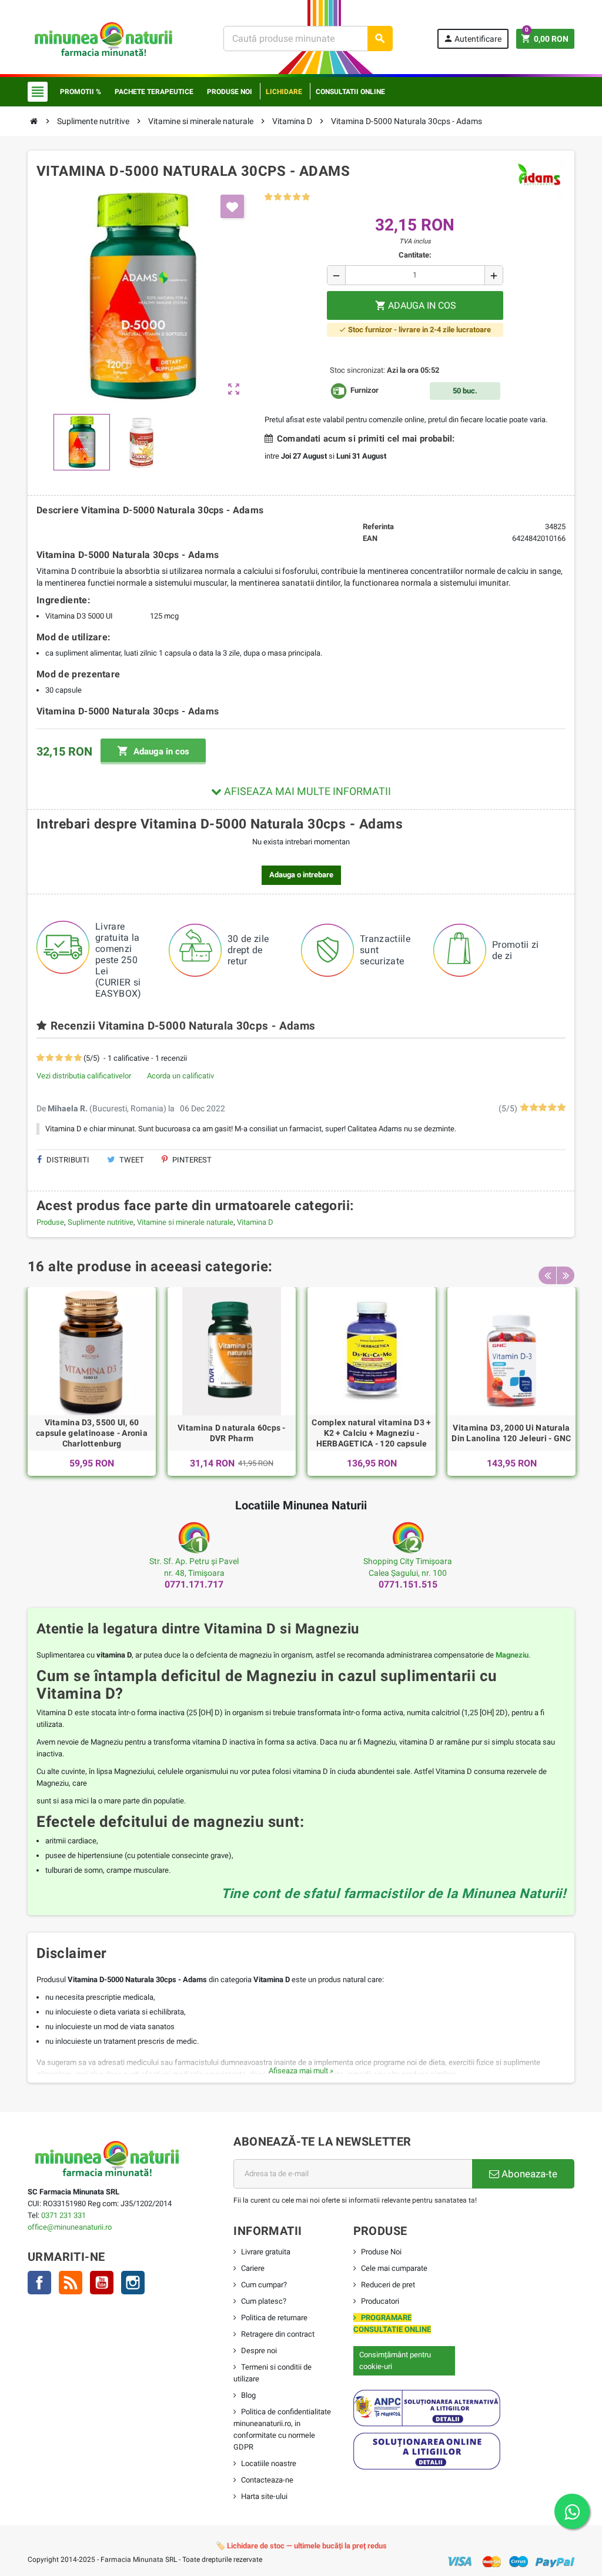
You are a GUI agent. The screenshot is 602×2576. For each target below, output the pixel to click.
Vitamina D (255, 1222)
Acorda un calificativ (180, 1076)
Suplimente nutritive (101, 1222)
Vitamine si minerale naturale (185, 1222)
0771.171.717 (194, 1584)
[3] (287, 197)
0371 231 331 (63, 2215)
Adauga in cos (153, 751)
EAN (370, 538)
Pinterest (191, 1160)
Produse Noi (381, 2252)
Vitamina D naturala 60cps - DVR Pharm (232, 1433)
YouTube (102, 2283)
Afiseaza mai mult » (301, 2071)
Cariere (253, 2268)
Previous (547, 1275)
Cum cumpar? (264, 2285)
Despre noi (259, 2351)
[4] (297, 197)
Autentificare (472, 39)
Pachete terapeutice (154, 92)
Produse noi (230, 92)
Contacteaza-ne (267, 2480)
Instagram (133, 2283)
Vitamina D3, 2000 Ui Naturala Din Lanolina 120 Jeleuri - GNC (511, 1433)
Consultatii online (350, 92)
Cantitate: (415, 255)
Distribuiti (67, 1160)
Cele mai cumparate (394, 2268)
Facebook (39, 2283)
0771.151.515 (408, 1584)
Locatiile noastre (269, 2463)
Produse (50, 1222)
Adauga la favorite (232, 206)
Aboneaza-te (528, 2174)
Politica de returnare (274, 2318)
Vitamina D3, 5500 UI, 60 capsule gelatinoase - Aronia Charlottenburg (92, 1433)
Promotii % (81, 92)
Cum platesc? (264, 2301)
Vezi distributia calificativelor (84, 1076)
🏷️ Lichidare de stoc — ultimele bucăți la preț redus (301, 2546)
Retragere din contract (278, 2334)
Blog (248, 2395)
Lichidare (284, 92)
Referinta (378, 527)
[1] (268, 197)
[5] (306, 197)
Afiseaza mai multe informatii (306, 791)
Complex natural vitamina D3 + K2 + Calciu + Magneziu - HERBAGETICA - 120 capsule (371, 1433)
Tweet (131, 1160)
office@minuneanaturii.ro (70, 2227)
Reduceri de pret (388, 2285)
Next (566, 1275)
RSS (71, 2283)
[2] (278, 197)
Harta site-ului (264, 2496)
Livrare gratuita (266, 2252)
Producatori (380, 2301)
